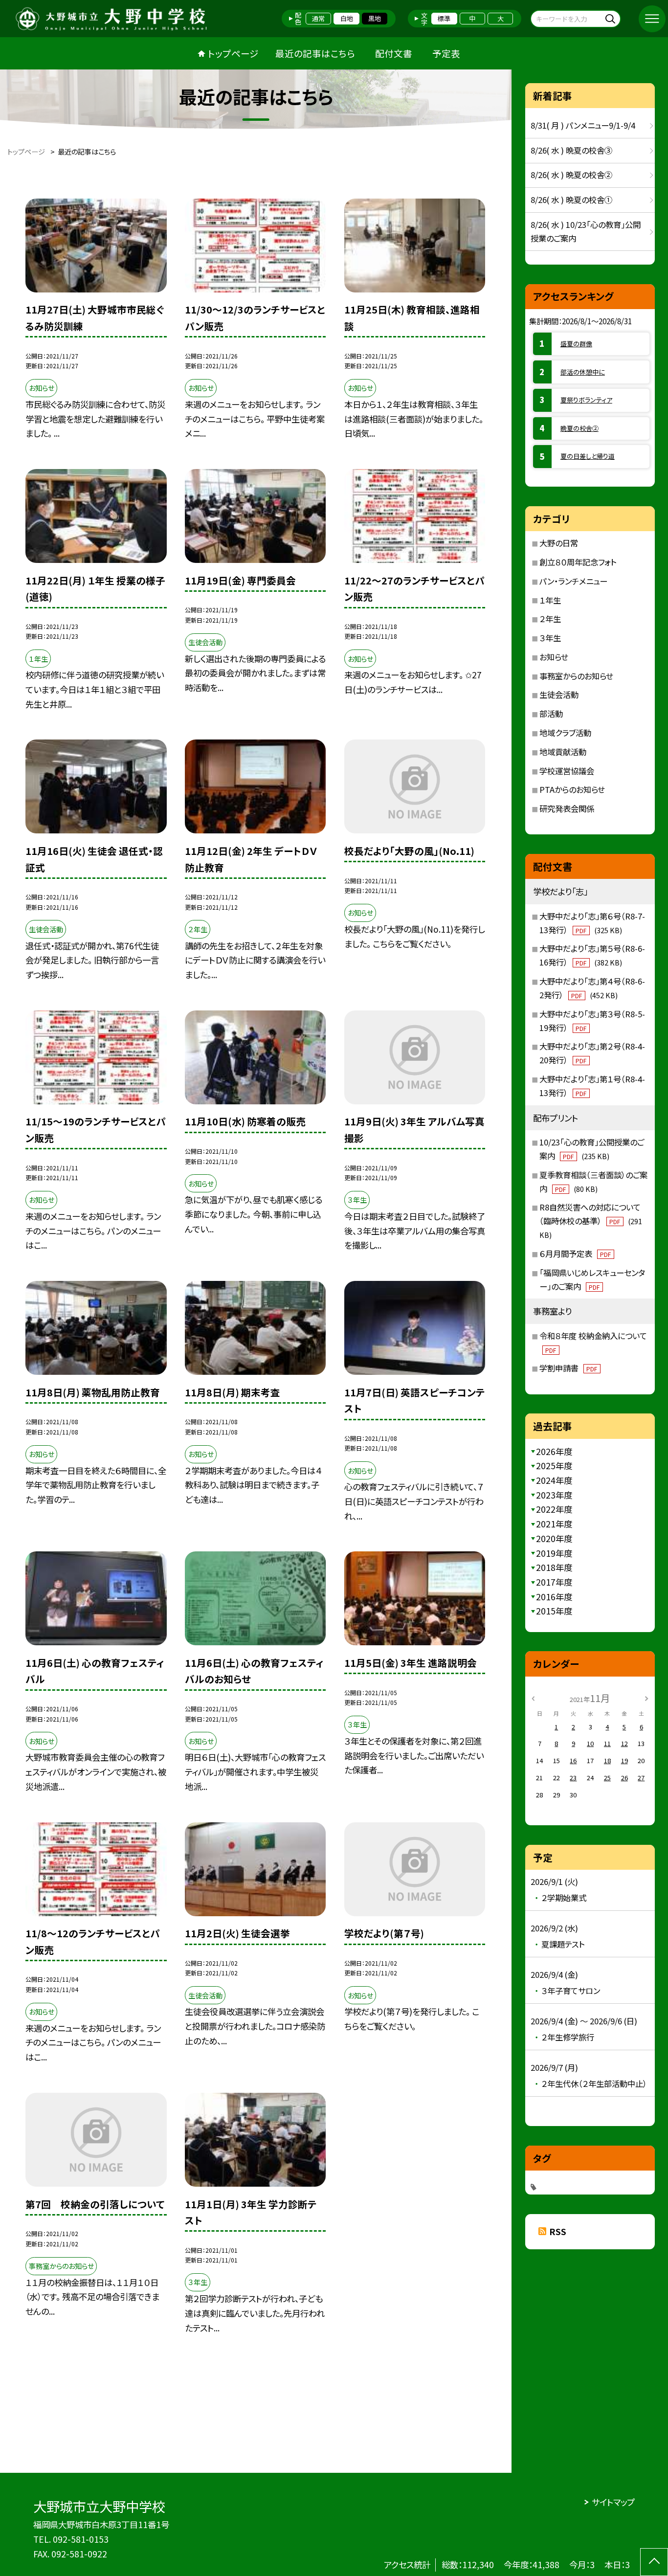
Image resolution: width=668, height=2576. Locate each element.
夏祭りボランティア (586, 400)
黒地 (375, 18)
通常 (318, 18)
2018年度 (554, 1567)
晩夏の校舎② (579, 428)
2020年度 (554, 1538)
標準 (444, 18)
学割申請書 (568, 1368)
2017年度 (554, 1582)
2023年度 (554, 1495)
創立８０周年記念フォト (578, 562)
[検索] (612, 18)
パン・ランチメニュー (573, 581)
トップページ (233, 53)
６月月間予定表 (575, 1254)
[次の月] (646, 1697)
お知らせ (554, 657)
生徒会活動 (559, 694)
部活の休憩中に (583, 372)
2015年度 (554, 1611)
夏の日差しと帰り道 (588, 456)
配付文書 (394, 53)
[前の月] (533, 1697)
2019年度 (554, 1553)
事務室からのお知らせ (576, 676)
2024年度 (554, 1480)
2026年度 (554, 1451)
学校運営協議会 (567, 771)
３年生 (550, 638)
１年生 (550, 600)
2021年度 (554, 1524)
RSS (558, 2231)
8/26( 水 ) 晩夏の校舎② (571, 175)
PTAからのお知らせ (572, 789)
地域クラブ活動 (565, 733)
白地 (347, 18)
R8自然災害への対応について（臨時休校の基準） (591, 1221)
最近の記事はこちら (315, 53)
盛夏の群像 (576, 344)
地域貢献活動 (563, 752)
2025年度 (554, 1466)
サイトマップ (613, 2502)
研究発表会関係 (567, 808)
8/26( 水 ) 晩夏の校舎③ (571, 150)
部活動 (551, 714)
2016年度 (554, 1597)
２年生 (550, 619)
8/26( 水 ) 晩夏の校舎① (571, 200)
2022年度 (554, 1509)
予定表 (446, 53)
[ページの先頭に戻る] (654, 2562)
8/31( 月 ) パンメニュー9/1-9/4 (583, 125)
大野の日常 (559, 543)
